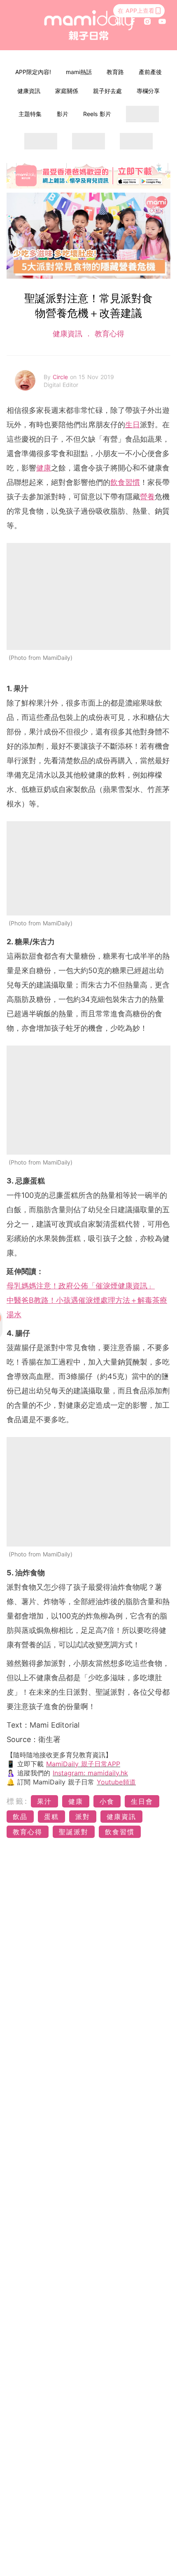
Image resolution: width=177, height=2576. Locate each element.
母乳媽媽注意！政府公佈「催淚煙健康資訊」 (81, 1286)
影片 (63, 114)
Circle (61, 377)
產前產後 (150, 72)
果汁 (44, 1801)
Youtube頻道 (116, 1782)
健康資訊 (29, 91)
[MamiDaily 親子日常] (89, 25)
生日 (133, 425)
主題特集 (30, 114)
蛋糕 (51, 1817)
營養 (147, 497)
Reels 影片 (97, 114)
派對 (83, 1817)
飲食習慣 (125, 482)
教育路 (115, 72)
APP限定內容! (33, 72)
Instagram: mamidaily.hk (90, 1773)
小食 (107, 1801)
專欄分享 (148, 91)
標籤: (17, 1801)
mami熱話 (79, 72)
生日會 (142, 1801)
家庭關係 (67, 91)
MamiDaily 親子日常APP (83, 1764)
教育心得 (108, 334)
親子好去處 (107, 91)
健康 (44, 468)
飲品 (20, 1817)
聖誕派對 (74, 1832)
